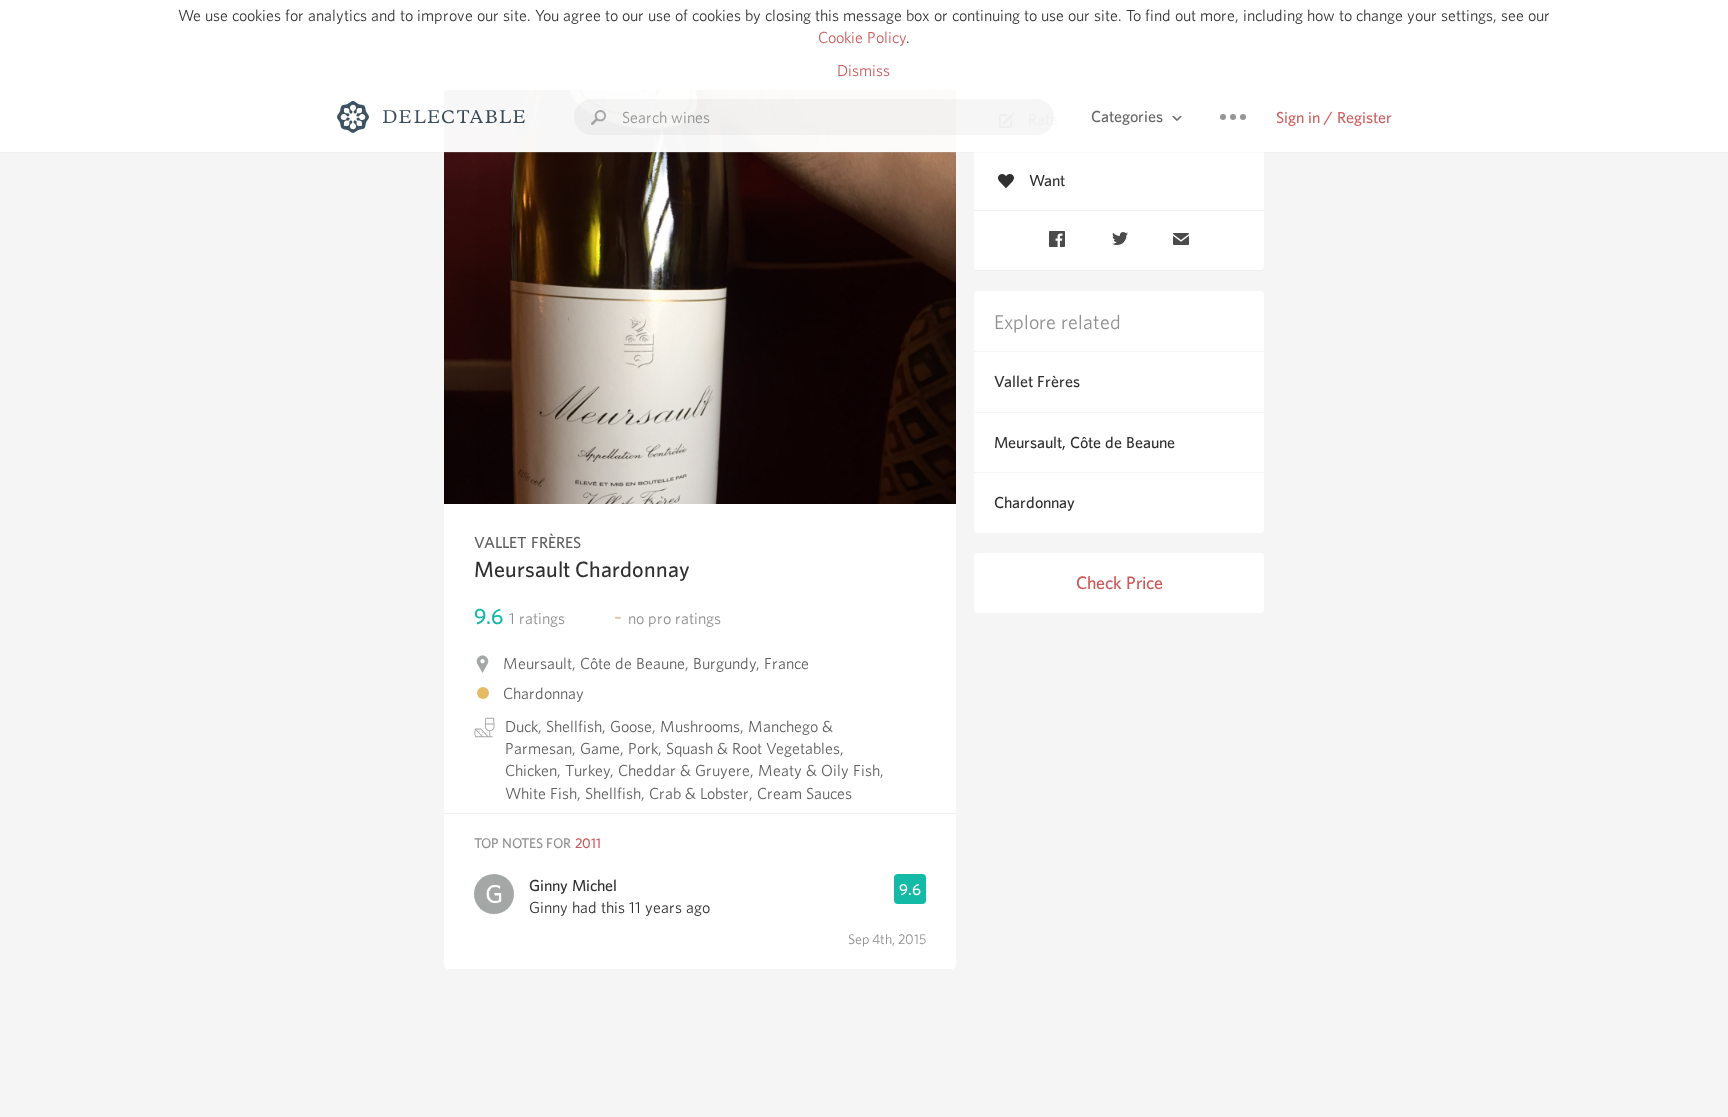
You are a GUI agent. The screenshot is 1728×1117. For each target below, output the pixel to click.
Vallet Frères (1037, 381)
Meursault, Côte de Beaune (1084, 442)
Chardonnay (1034, 502)
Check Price (1119, 582)
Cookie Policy (862, 37)
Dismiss (863, 70)
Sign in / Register (1334, 117)
